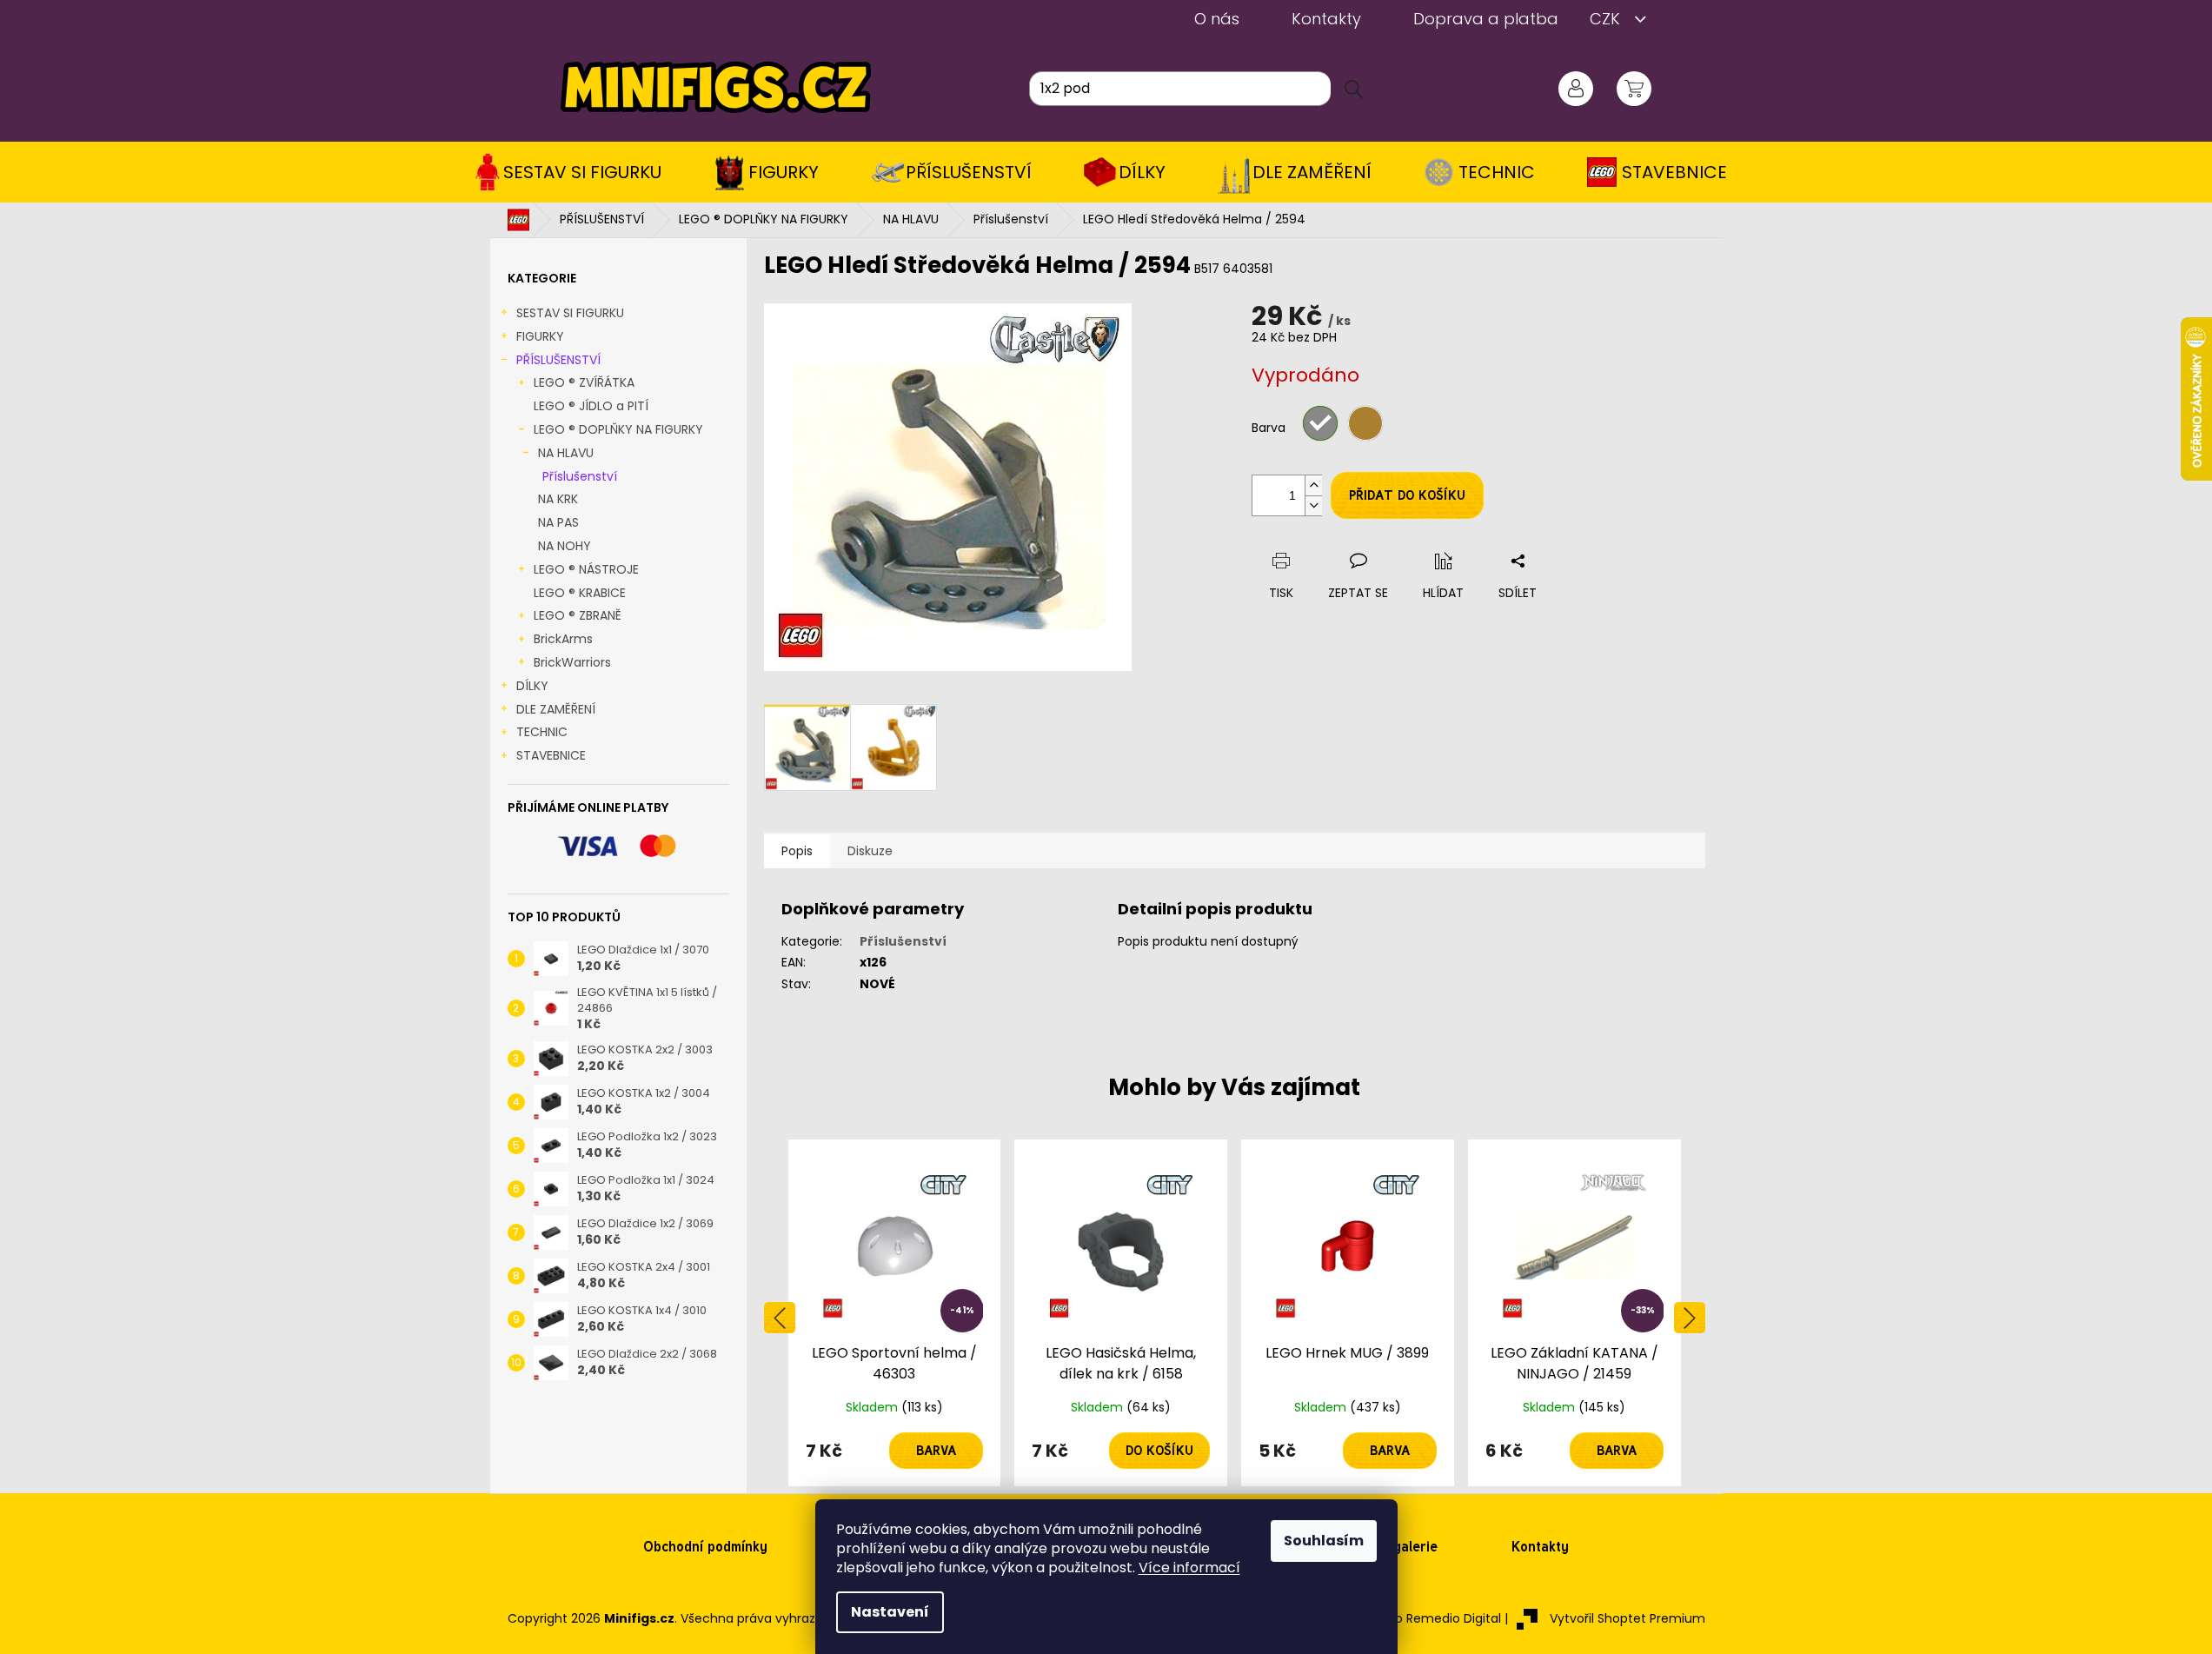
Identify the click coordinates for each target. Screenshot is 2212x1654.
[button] (895, 1451)
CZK (1607, 19)
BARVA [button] (936, 1451)
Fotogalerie (1401, 1547)
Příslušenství (580, 476)
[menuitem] (574, 172)
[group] (895, 1313)
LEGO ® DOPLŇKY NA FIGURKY (618, 429)
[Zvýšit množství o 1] (1313, 485)
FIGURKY (540, 336)
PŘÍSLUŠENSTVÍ (558, 360)
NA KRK (558, 499)
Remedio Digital (1454, 1618)
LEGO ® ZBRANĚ (578, 615)
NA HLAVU (566, 453)
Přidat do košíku (1407, 495)
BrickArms (563, 639)
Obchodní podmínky (705, 1547)
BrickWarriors (572, 662)
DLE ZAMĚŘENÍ (556, 709)
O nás (1217, 19)
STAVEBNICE (551, 755)
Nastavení (890, 1612)
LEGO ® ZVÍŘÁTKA (584, 382)
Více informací (1189, 1568)
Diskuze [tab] (870, 851)
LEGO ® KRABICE (580, 593)
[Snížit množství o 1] (1313, 505)
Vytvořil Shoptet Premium (1627, 1618)
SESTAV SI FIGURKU (570, 313)
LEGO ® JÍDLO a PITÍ (591, 406)
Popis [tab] (797, 851)
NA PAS (558, 522)
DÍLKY (532, 686)
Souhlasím (1324, 1541)
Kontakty (1326, 19)
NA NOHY (565, 546)
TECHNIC (542, 732)
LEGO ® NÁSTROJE (586, 569)
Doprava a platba (1486, 19)
